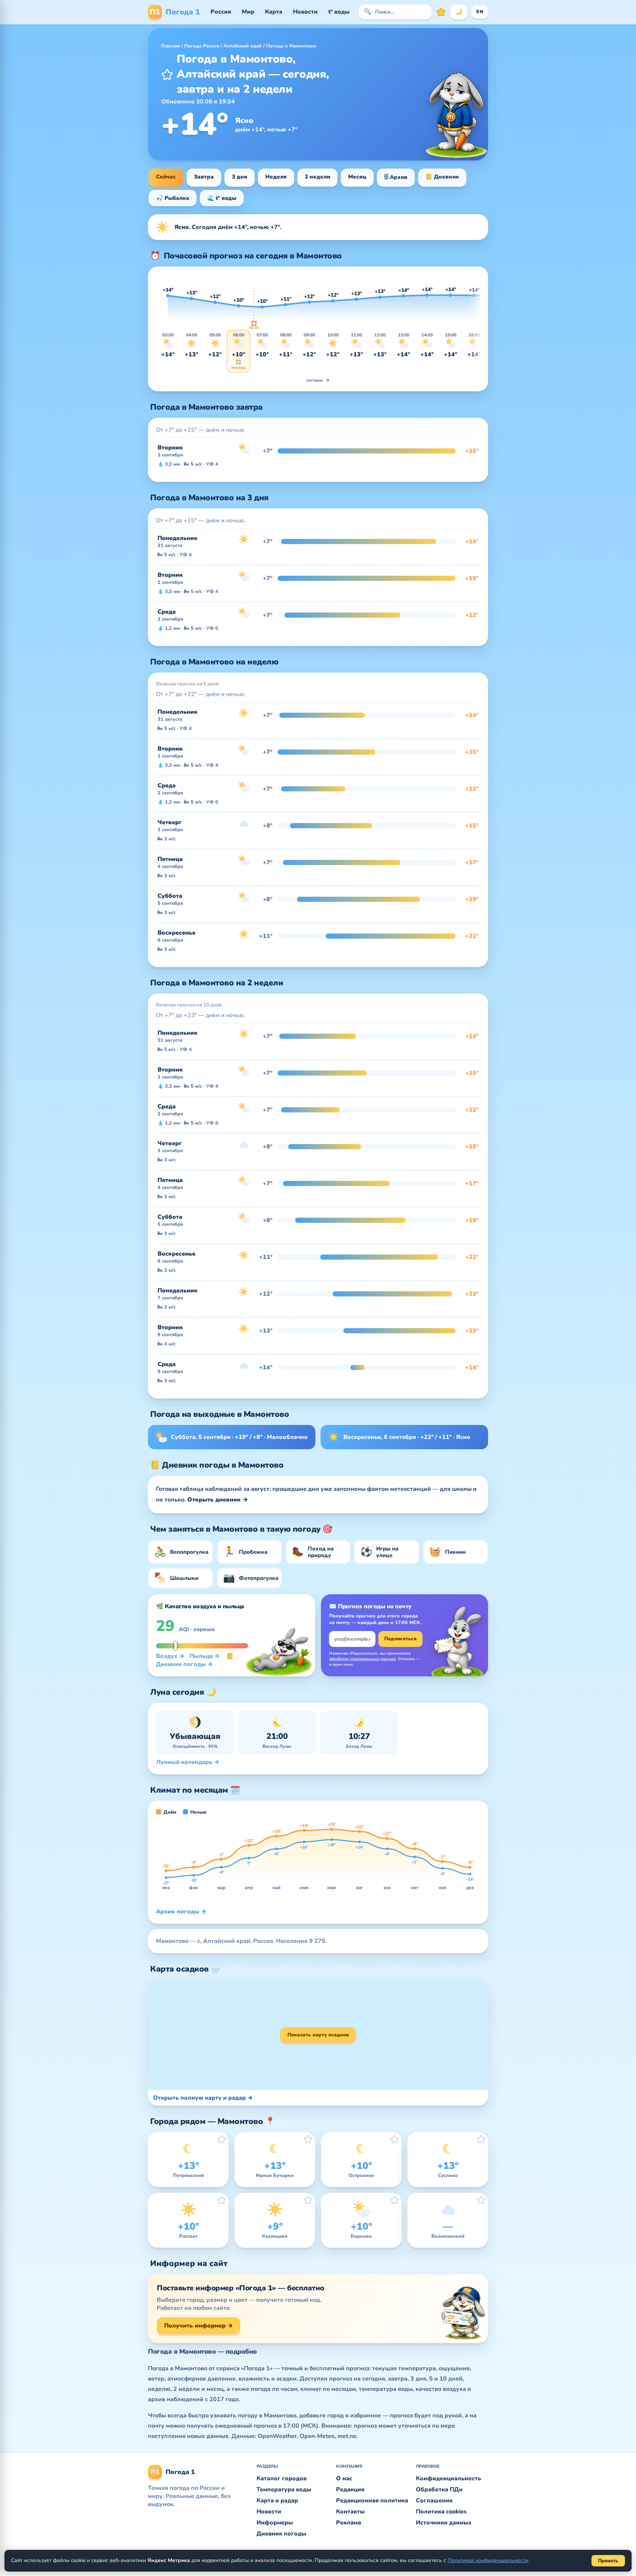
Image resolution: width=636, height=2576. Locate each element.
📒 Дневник (442, 177)
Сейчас (166, 177)
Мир (248, 12)
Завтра (204, 177)
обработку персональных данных (362, 1659)
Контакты (350, 2512)
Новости (305, 12)
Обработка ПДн (439, 2489)
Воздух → (170, 1656)
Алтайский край (243, 46)
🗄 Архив (396, 177)
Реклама (349, 2523)
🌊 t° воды (222, 198)
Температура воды (284, 2489)
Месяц (357, 177)
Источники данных (444, 2523)
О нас (344, 2478)
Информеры (275, 2523)
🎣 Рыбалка (173, 198)
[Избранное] (441, 12)
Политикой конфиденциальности (488, 2560)
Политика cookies (441, 2512)
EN (480, 12)
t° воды (339, 12)
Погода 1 (175, 12)
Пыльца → (205, 1656)
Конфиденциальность (448, 2478)
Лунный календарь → (188, 1762)
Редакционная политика (372, 2501)
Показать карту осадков (318, 2035)
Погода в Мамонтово (291, 46)
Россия (221, 12)
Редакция (350, 2489)
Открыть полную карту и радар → (203, 2098)
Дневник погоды (281, 2534)
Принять (608, 2561)
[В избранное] (167, 74)
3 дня (240, 177)
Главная (170, 46)
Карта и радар (277, 2501)
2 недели (317, 177)
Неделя (276, 177)
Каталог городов (282, 2478)
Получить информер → (199, 2326)
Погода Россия (202, 46)
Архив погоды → (181, 1912)
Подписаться (400, 1639)
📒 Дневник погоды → (195, 1660)
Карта (274, 12)
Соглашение (434, 2501)
